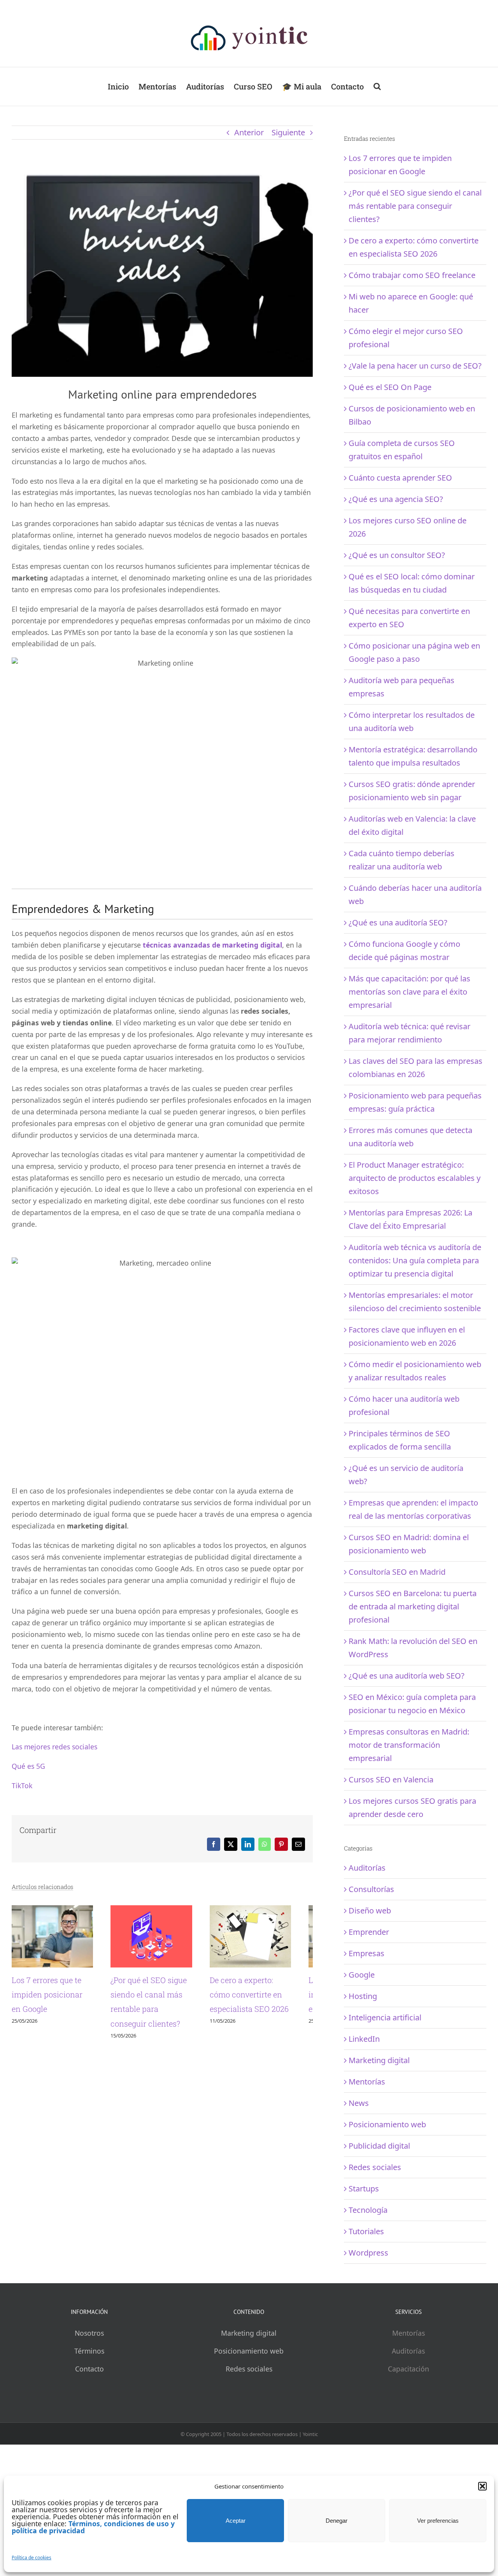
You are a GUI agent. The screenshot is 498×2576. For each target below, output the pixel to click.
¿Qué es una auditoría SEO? (398, 922)
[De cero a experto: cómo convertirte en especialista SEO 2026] (268, 1911)
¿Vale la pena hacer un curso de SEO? (415, 366)
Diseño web (370, 1911)
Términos (89, 2351)
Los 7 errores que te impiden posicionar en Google (53, 2000)
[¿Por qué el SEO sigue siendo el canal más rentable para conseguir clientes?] (162, 1911)
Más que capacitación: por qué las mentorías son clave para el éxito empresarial (409, 992)
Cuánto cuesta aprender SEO (400, 478)
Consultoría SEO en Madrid (397, 1572)
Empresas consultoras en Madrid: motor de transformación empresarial (409, 1745)
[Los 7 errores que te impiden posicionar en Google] (56, 1911)
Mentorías (367, 2082)
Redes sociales (375, 2167)
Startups (364, 2189)
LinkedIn (364, 2039)
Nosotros (89, 2333)
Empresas (366, 1953)
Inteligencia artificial (385, 2017)
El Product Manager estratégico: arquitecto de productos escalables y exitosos (415, 1178)
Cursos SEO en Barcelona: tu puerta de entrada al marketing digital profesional (413, 1606)
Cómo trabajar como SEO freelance (412, 275)
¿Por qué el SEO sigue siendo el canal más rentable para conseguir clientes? (415, 206)
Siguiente (288, 132)
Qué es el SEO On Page (390, 387)
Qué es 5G (28, 1766)
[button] (482, 2486)
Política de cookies (32, 2558)
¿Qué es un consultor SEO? (397, 555)
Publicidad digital (379, 2146)
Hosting (363, 1996)
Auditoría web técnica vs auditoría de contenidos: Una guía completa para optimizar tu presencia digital (415, 1260)
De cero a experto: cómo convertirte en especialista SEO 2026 (267, 2000)
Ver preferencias (438, 2521)
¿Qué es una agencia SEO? (396, 499)
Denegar (337, 2521)
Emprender (369, 1932)
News (359, 2103)
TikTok (22, 1786)
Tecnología (368, 2210)
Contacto (89, 2369)
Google (362, 1975)
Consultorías (371, 1889)
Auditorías (367, 1868)
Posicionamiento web (387, 2124)
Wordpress (368, 2253)
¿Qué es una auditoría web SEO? (407, 1676)
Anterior (249, 132)
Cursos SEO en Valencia (391, 1779)
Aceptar (236, 2521)
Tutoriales (366, 2231)
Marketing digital (379, 2060)
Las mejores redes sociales (54, 1747)
